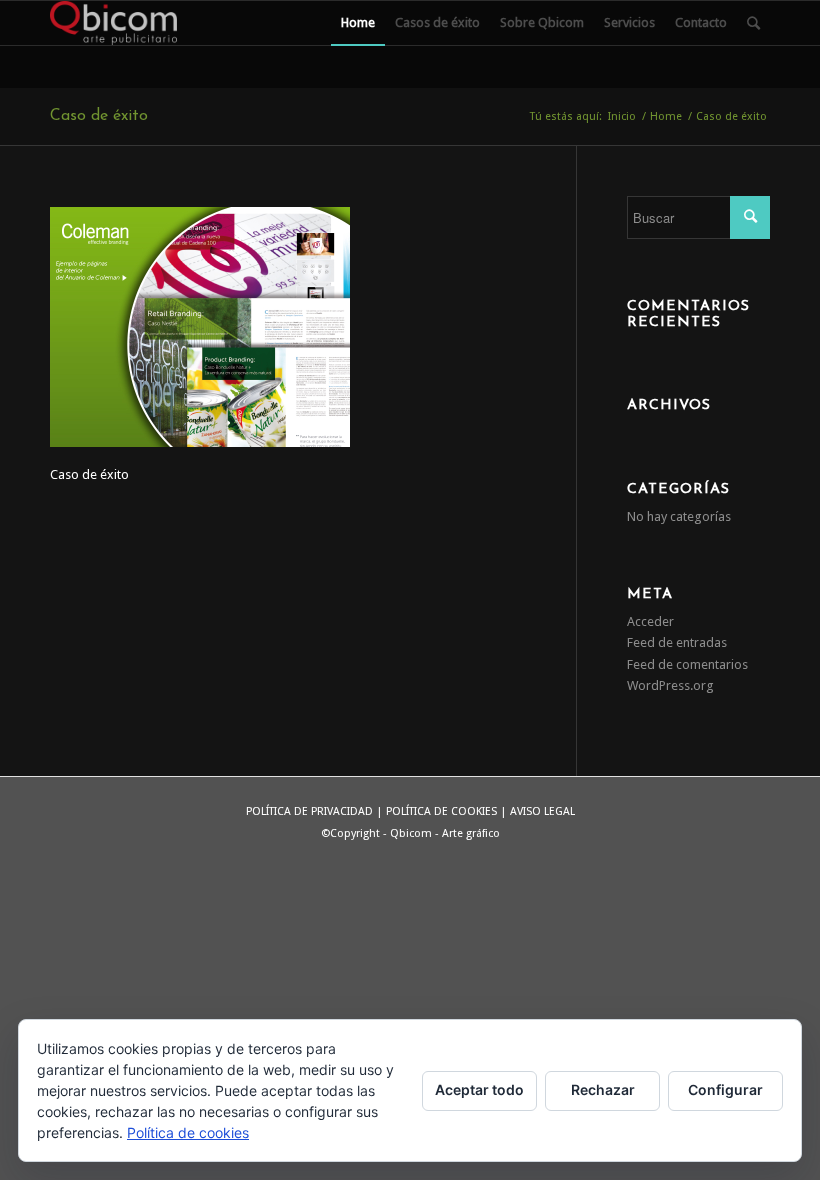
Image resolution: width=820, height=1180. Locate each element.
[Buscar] (753, 23)
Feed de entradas (677, 642)
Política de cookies (188, 1132)
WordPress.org (670, 685)
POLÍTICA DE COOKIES (441, 811)
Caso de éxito (99, 116)
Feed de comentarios (687, 664)
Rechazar (603, 1089)
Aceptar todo (479, 1089)
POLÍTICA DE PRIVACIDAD (309, 811)
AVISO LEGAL (542, 811)
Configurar (725, 1089)
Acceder (650, 621)
